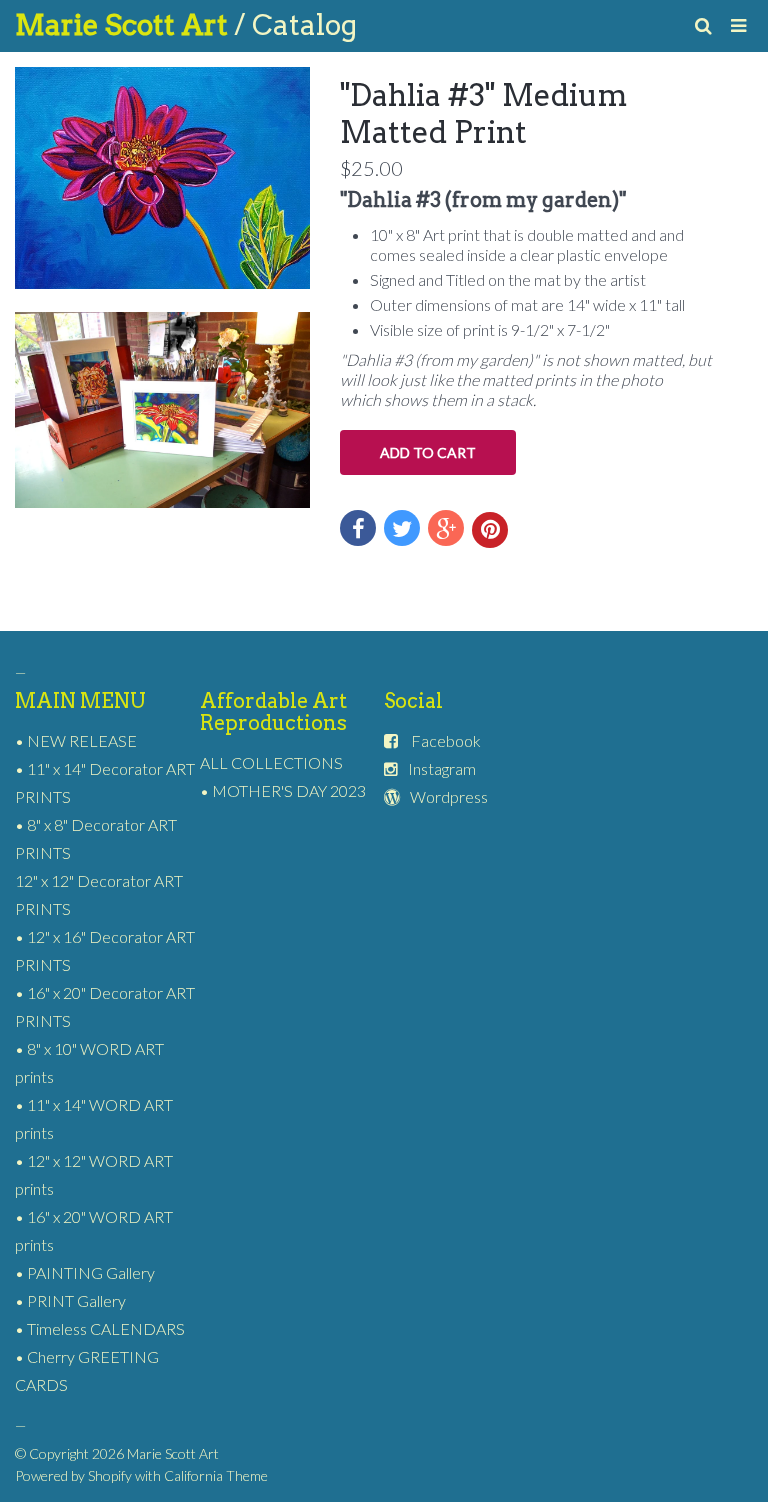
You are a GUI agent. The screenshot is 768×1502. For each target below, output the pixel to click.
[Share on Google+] (446, 528)
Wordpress (449, 796)
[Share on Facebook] (358, 528)
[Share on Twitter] (402, 528)
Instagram (442, 768)
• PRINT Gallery (70, 1300)
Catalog (304, 25)
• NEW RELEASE (76, 740)
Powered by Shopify (73, 1475)
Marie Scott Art (124, 25)
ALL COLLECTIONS (271, 762)
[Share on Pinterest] (490, 530)
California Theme (216, 1475)
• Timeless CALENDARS (100, 1328)
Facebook (446, 740)
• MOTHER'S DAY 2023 (283, 790)
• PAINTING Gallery (85, 1272)
